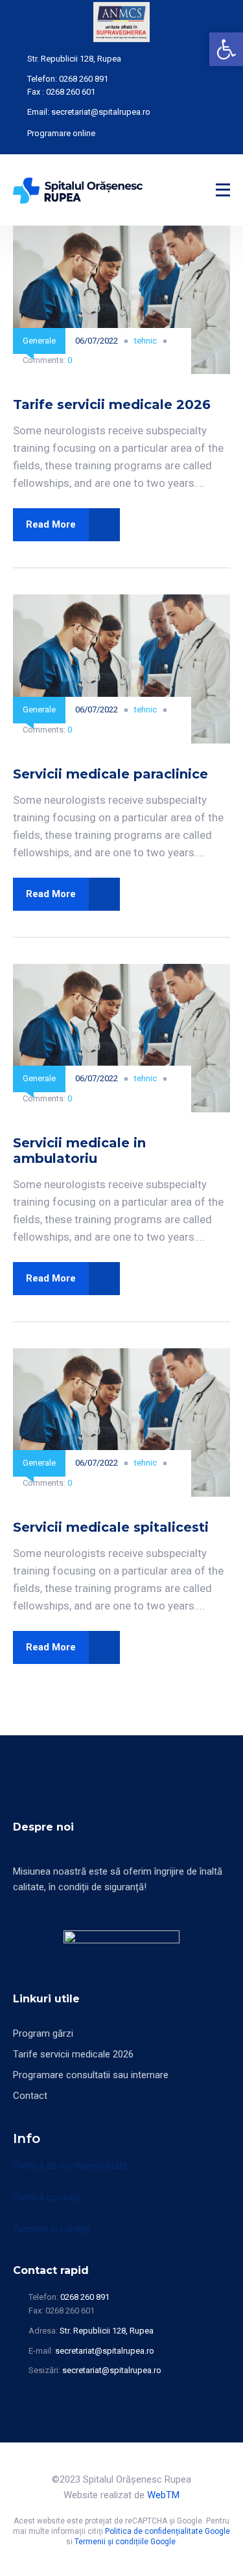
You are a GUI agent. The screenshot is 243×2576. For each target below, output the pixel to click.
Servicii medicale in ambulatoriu (79, 1151)
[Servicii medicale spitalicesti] (121, 1356)
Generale (39, 341)
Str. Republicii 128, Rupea (74, 59)
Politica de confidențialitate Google (168, 2531)
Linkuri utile (46, 1999)
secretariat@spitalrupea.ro (101, 112)
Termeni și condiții (52, 2229)
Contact (30, 2096)
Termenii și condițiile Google (125, 2542)
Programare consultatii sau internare (91, 2075)
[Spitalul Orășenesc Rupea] (78, 190)
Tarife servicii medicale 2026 (112, 404)
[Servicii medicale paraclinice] (121, 602)
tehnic (145, 341)
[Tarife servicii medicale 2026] (121, 233)
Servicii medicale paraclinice (110, 774)
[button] (226, 49)
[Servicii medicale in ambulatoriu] (121, 972)
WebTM (163, 2495)
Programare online (61, 133)
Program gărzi (43, 2033)
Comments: (47, 360)
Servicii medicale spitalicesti (111, 1527)
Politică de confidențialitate (70, 2166)
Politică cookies (47, 2197)
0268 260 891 (84, 79)
